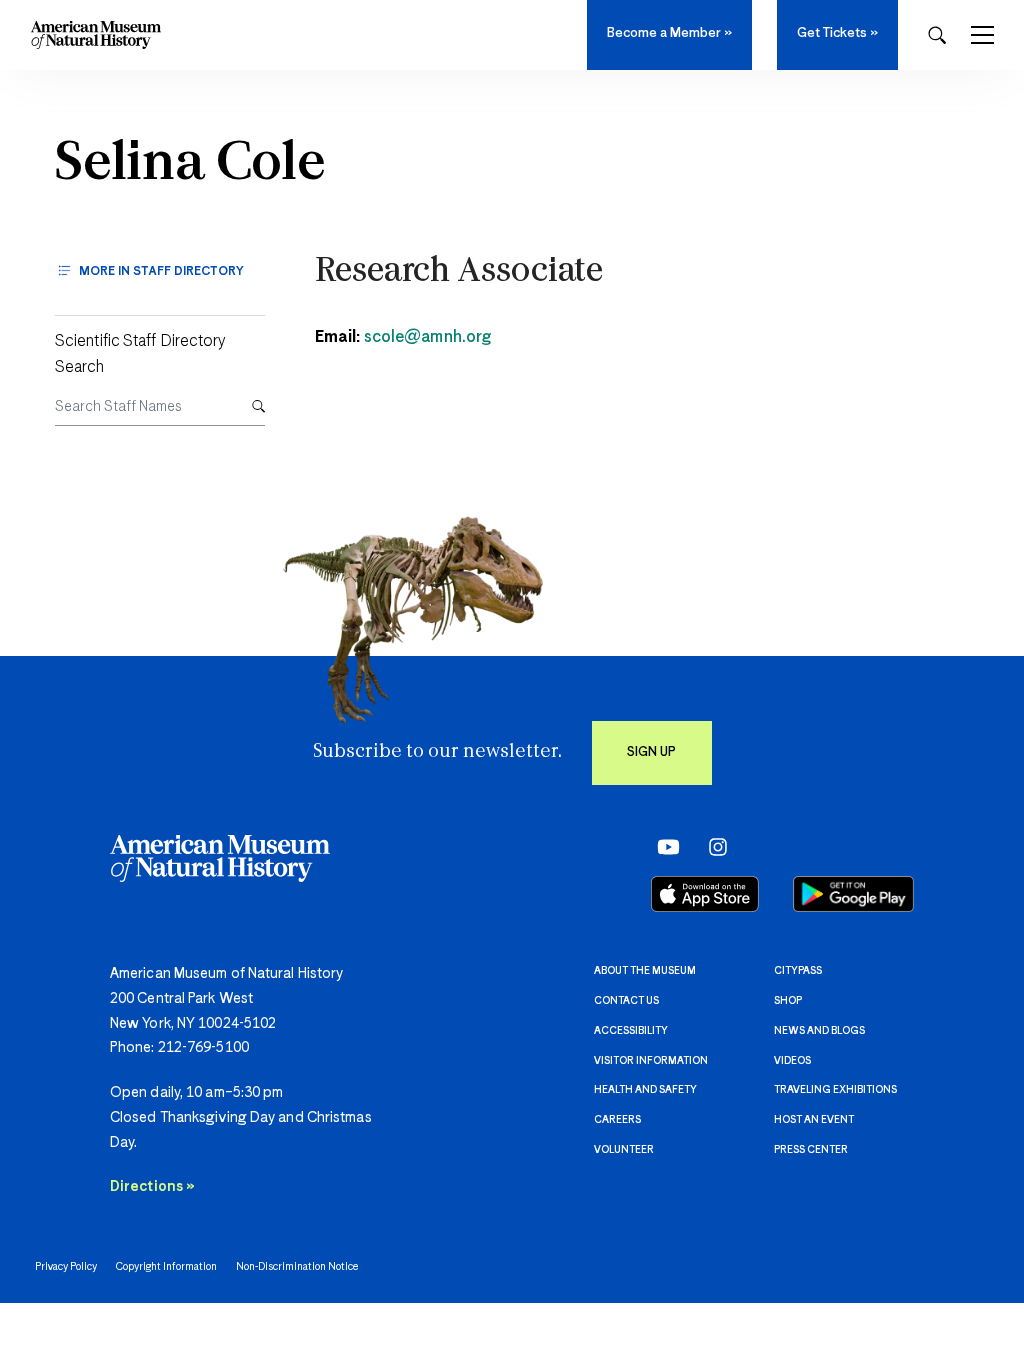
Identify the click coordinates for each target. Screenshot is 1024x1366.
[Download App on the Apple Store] (705, 894)
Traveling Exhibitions (835, 1090)
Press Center (811, 1150)
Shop (788, 1001)
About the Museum (645, 971)
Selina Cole (190, 165)
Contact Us (626, 1001)
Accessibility (631, 1031)
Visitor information (651, 1061)
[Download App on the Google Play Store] (853, 894)
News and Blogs (819, 1031)
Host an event (814, 1120)
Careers (617, 1120)
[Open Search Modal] (937, 35)
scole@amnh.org (428, 337)
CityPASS (798, 971)
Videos (792, 1061)
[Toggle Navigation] (982, 35)
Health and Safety (645, 1090)
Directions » (152, 1187)
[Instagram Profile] (711, 847)
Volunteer (624, 1150)
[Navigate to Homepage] (96, 35)
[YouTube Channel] (663, 847)
